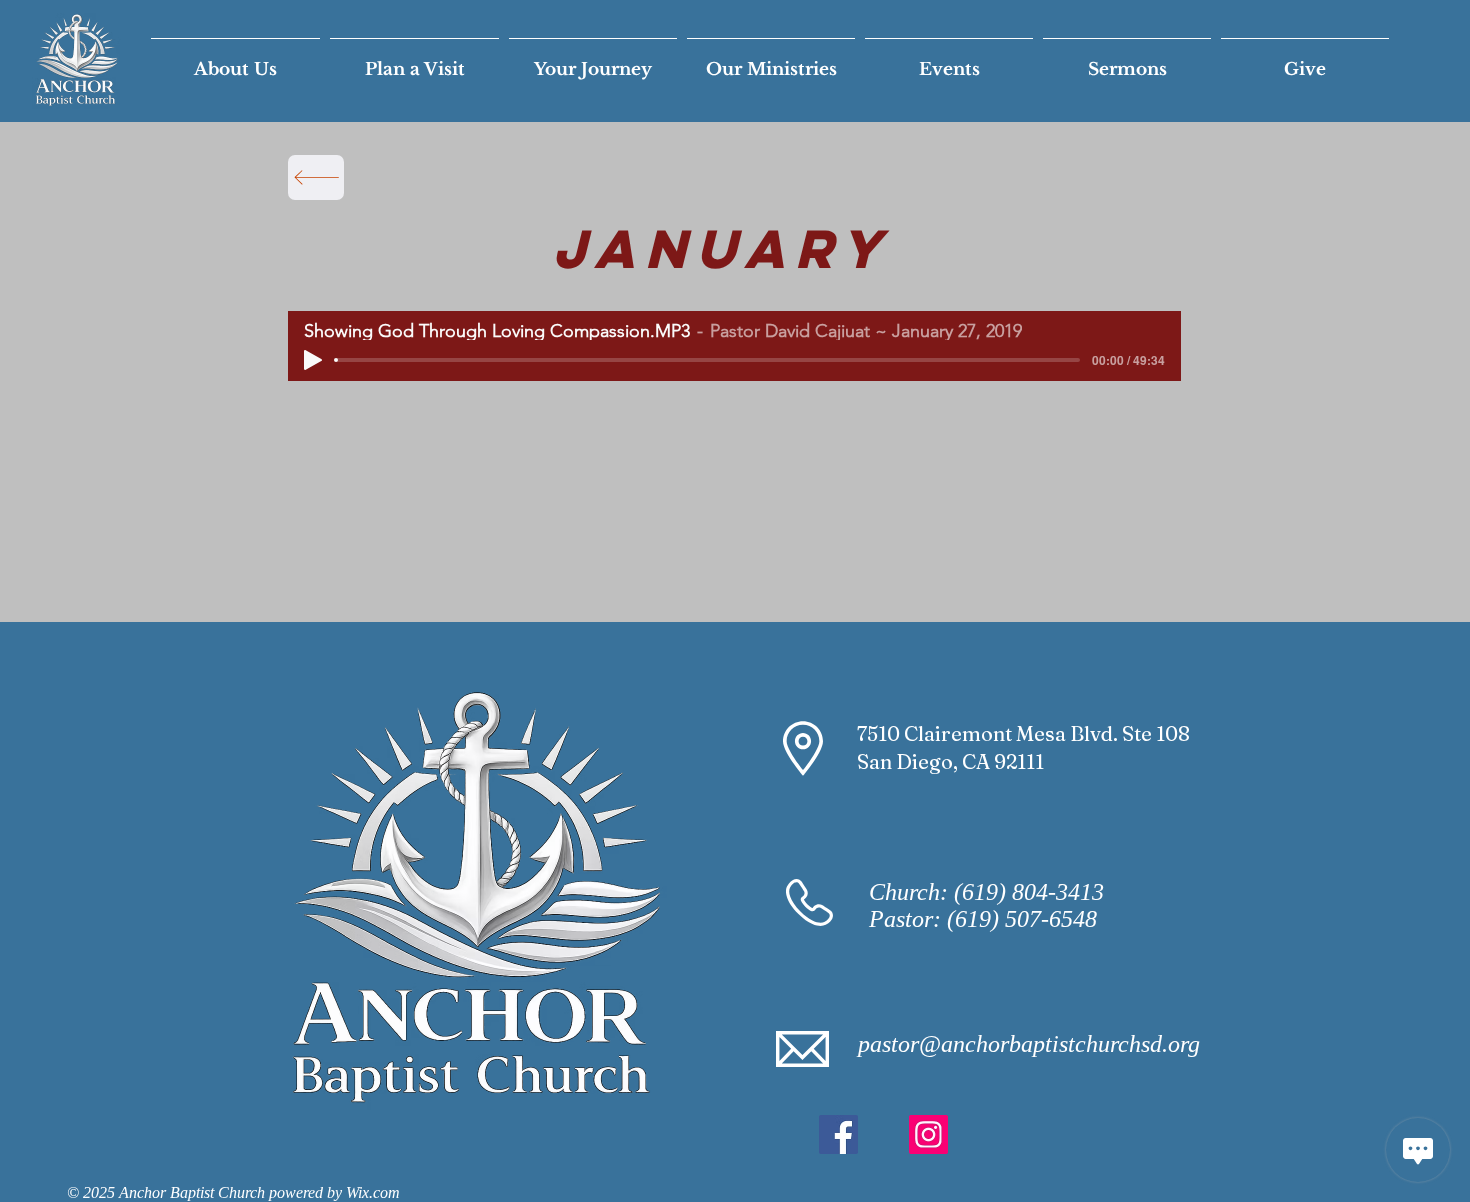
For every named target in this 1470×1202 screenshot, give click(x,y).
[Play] (313, 360)
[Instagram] (928, 1134)
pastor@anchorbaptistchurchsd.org (1029, 1044)
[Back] (316, 177)
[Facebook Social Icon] (838, 1134)
